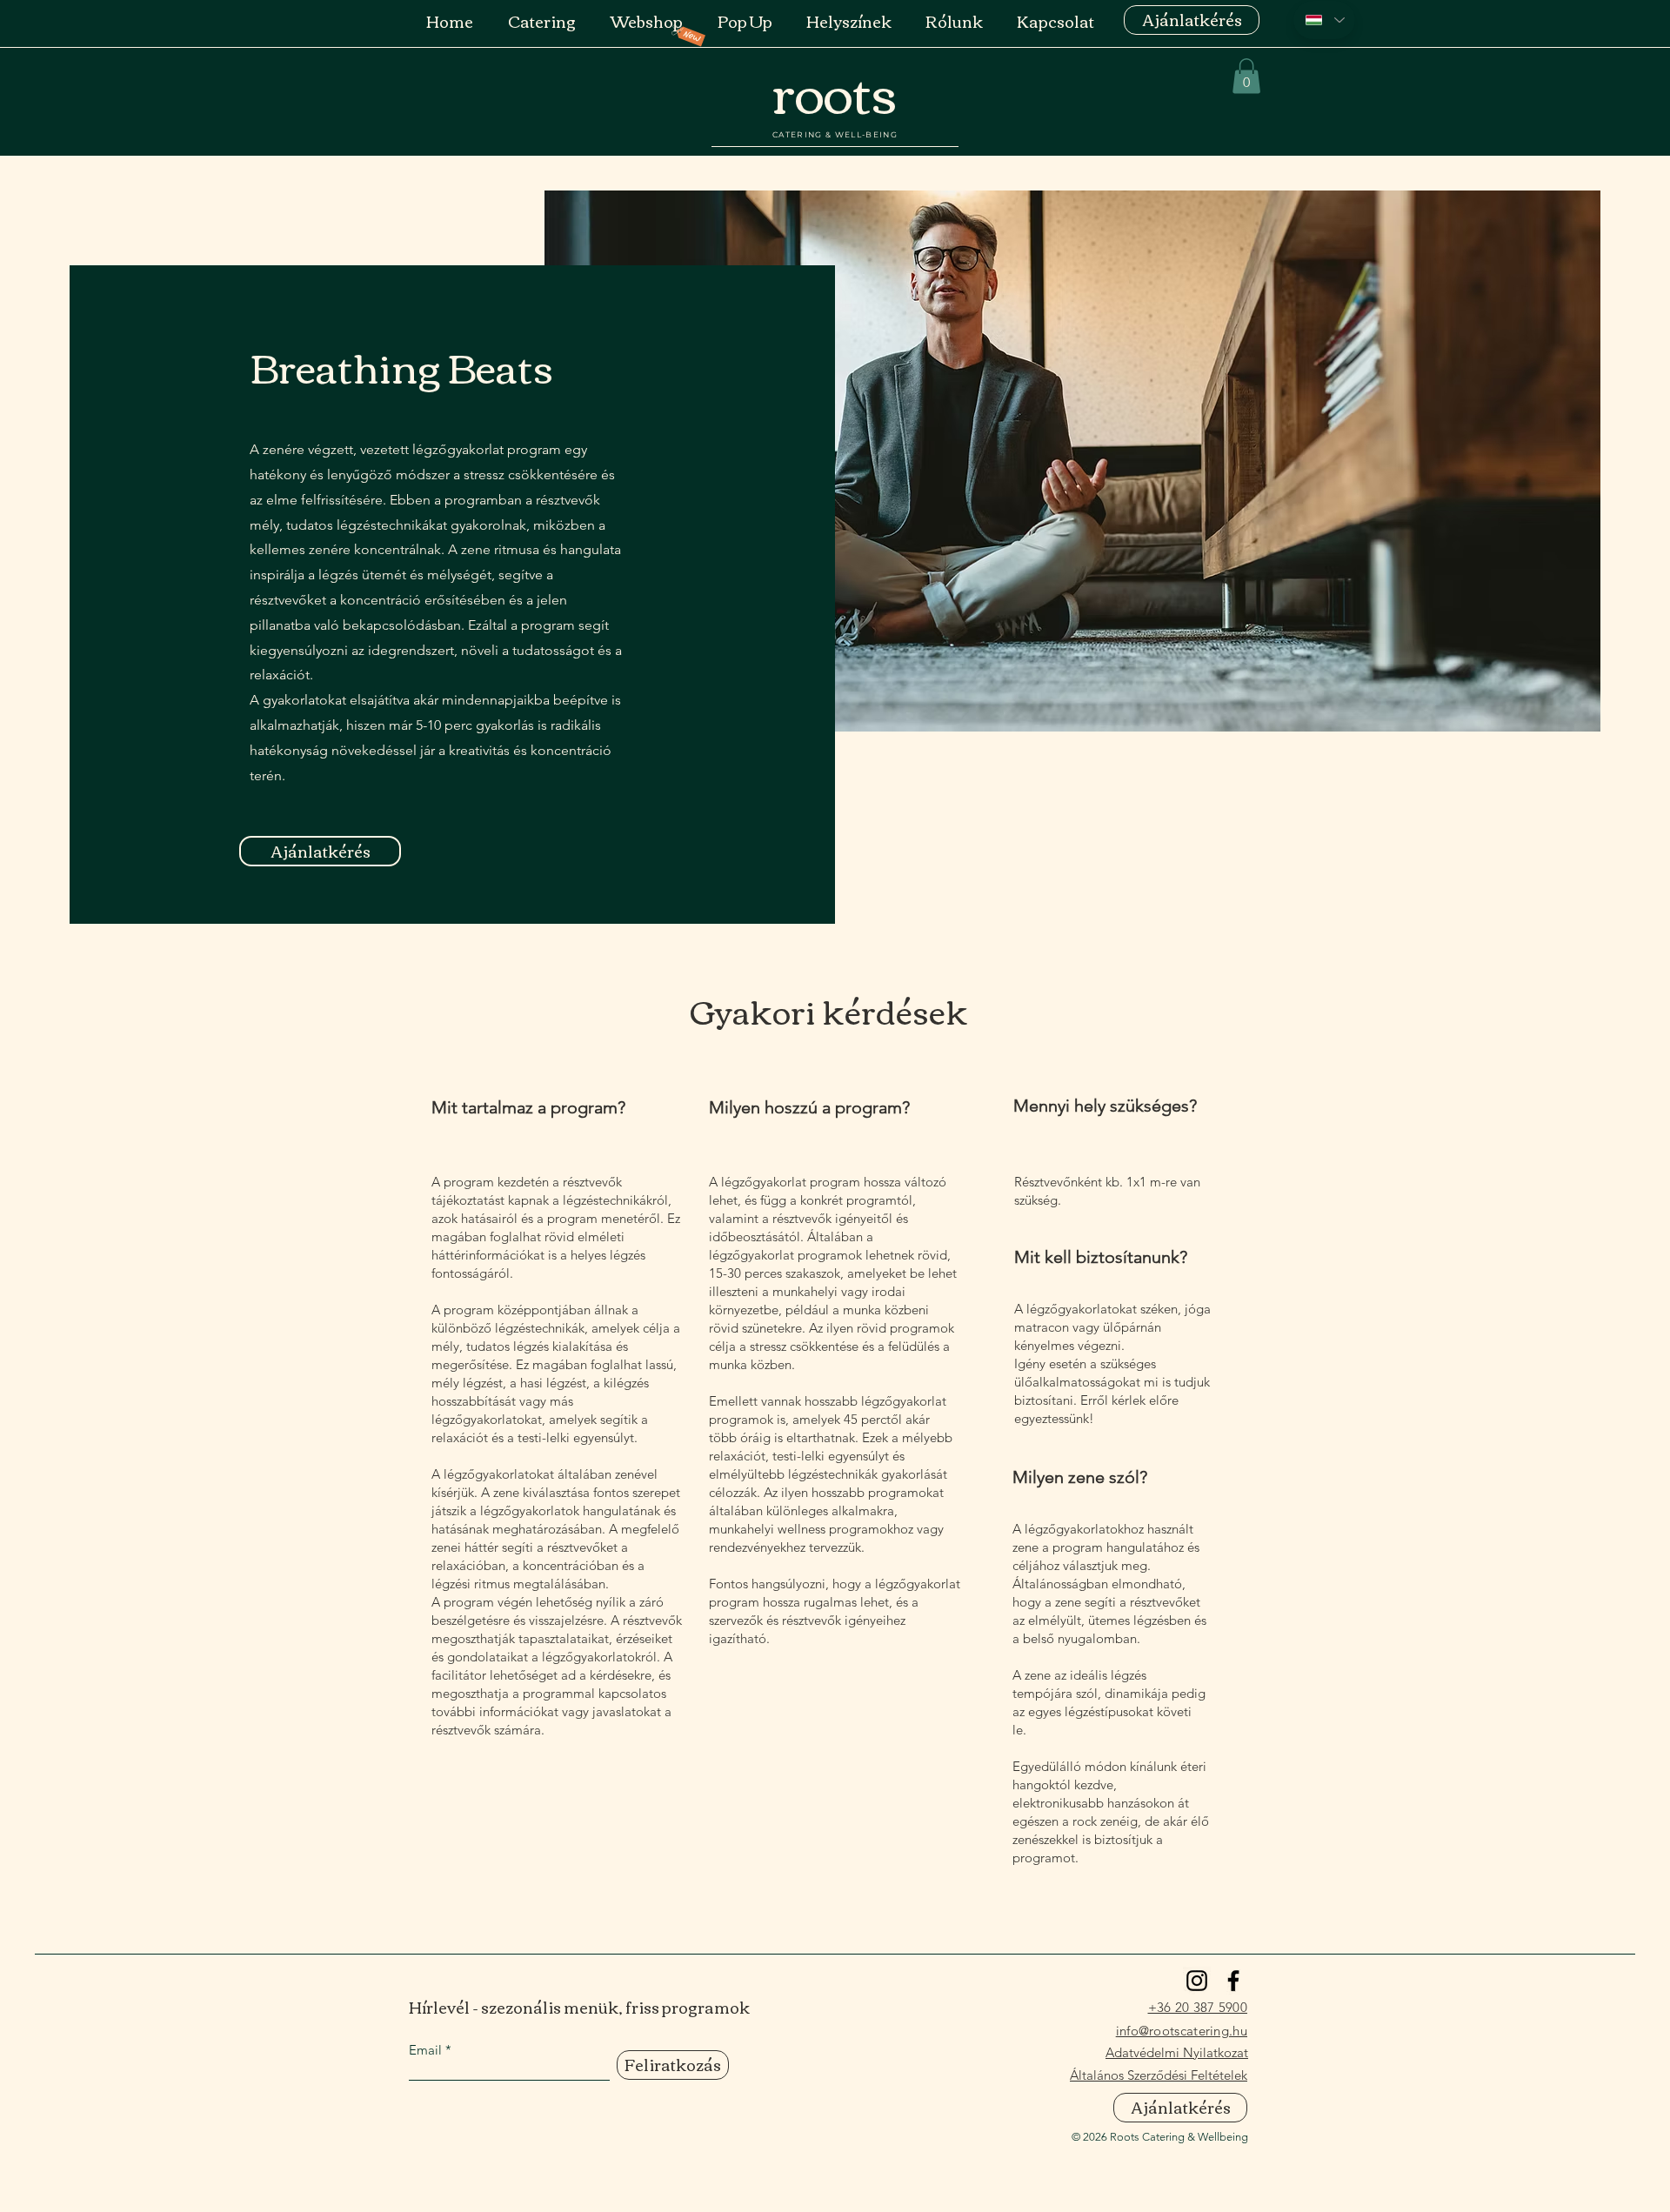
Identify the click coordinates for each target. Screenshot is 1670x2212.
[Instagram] (1197, 1981)
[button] (1246, 76)
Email (425, 2050)
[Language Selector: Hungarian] (1324, 20)
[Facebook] (1233, 1981)
